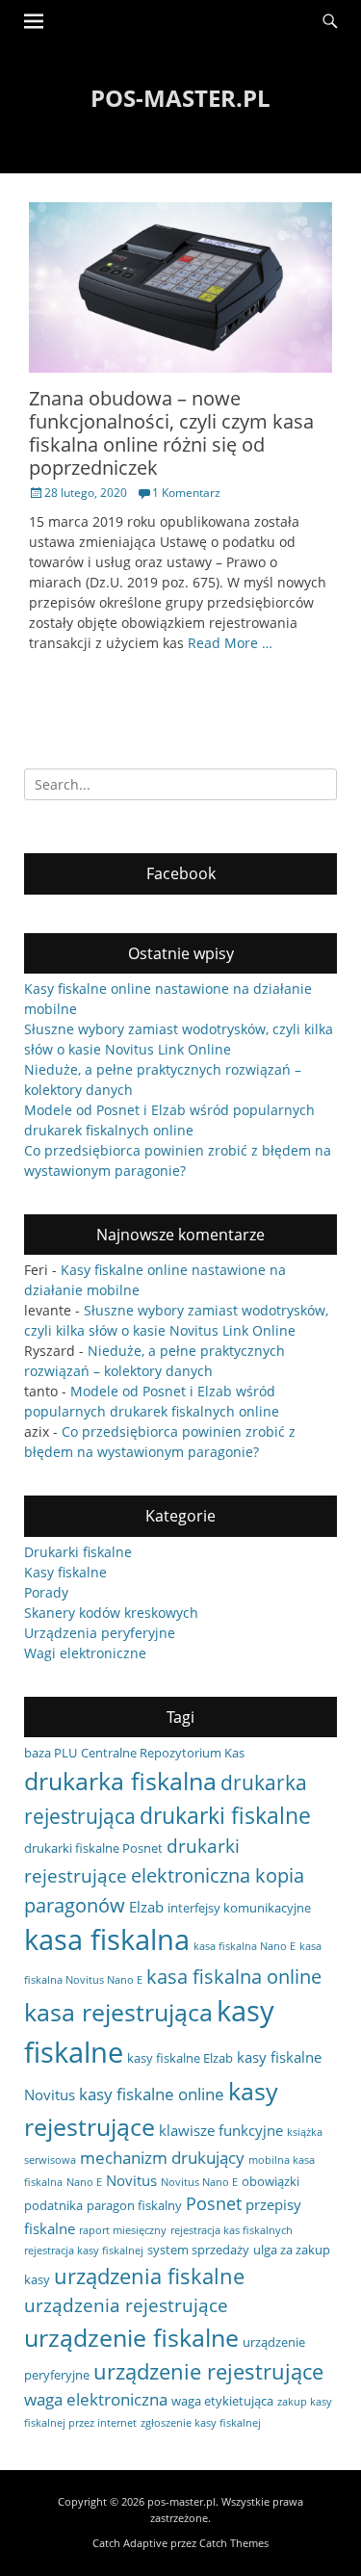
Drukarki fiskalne (78, 1552)
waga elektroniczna (96, 2399)
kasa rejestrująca (118, 2012)
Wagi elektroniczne (85, 1653)
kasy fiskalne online (152, 2094)
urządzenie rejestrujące (208, 2371)
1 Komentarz (186, 493)
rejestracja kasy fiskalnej (84, 2251)
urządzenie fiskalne (131, 2337)
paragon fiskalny (134, 2205)
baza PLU (51, 1753)
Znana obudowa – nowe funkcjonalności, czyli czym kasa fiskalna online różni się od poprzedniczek (171, 433)
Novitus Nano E (199, 2182)
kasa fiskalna (107, 1939)
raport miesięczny (123, 2230)
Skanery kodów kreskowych (111, 1613)
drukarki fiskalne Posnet (93, 1848)
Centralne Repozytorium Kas (163, 1753)
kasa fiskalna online (234, 1976)
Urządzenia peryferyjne (100, 1633)
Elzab (146, 1907)
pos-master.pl (180, 98)
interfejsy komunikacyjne (239, 1908)
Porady (46, 1592)
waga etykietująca (222, 2401)
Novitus (131, 2180)
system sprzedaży (198, 2250)
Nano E (84, 2182)
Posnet (214, 2203)
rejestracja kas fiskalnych (232, 2230)
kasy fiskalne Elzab (180, 2058)
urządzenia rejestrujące (126, 2305)
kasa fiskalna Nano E (245, 1946)
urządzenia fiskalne (149, 2276)
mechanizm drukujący (162, 2158)
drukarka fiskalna (120, 1781)
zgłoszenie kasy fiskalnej (201, 2423)
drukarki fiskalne (225, 1815)
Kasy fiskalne (65, 1572)
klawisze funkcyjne (221, 2130)
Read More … (230, 643)
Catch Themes (234, 2543)
